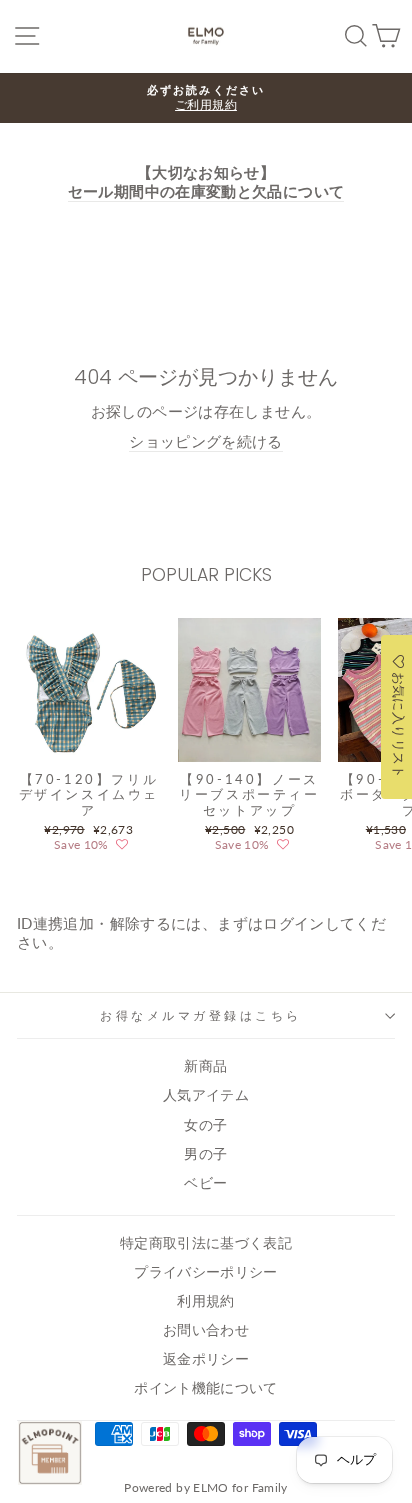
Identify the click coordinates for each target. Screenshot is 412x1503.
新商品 (205, 1066)
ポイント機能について (206, 1388)
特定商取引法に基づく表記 (206, 1243)
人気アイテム (206, 1095)
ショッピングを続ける (206, 441)
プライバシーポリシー (206, 1272)
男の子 (205, 1154)
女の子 (205, 1125)
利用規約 (205, 1301)
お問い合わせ (206, 1330)
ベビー (205, 1183)
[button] (122, 845)
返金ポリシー (206, 1359)
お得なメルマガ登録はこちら (201, 1015)
